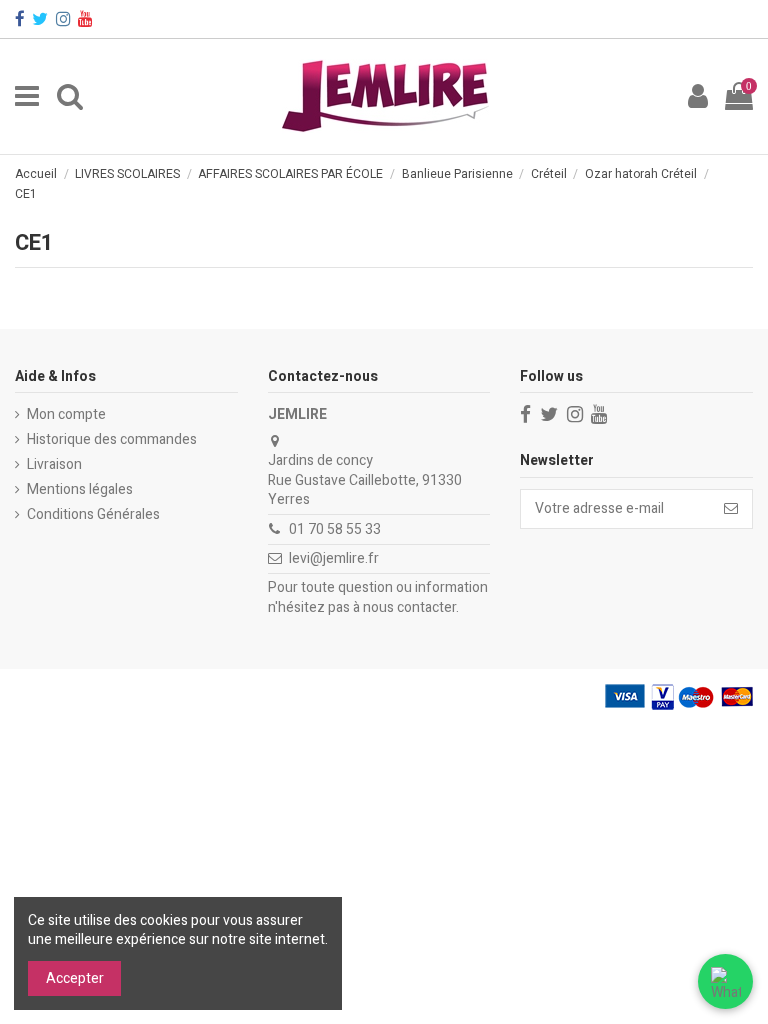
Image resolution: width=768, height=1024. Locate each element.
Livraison (54, 465)
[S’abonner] (731, 509)
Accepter (75, 978)
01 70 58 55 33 (335, 529)
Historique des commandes (112, 440)
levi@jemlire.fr (334, 558)
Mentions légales (80, 490)
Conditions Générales (93, 515)
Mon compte (66, 415)
